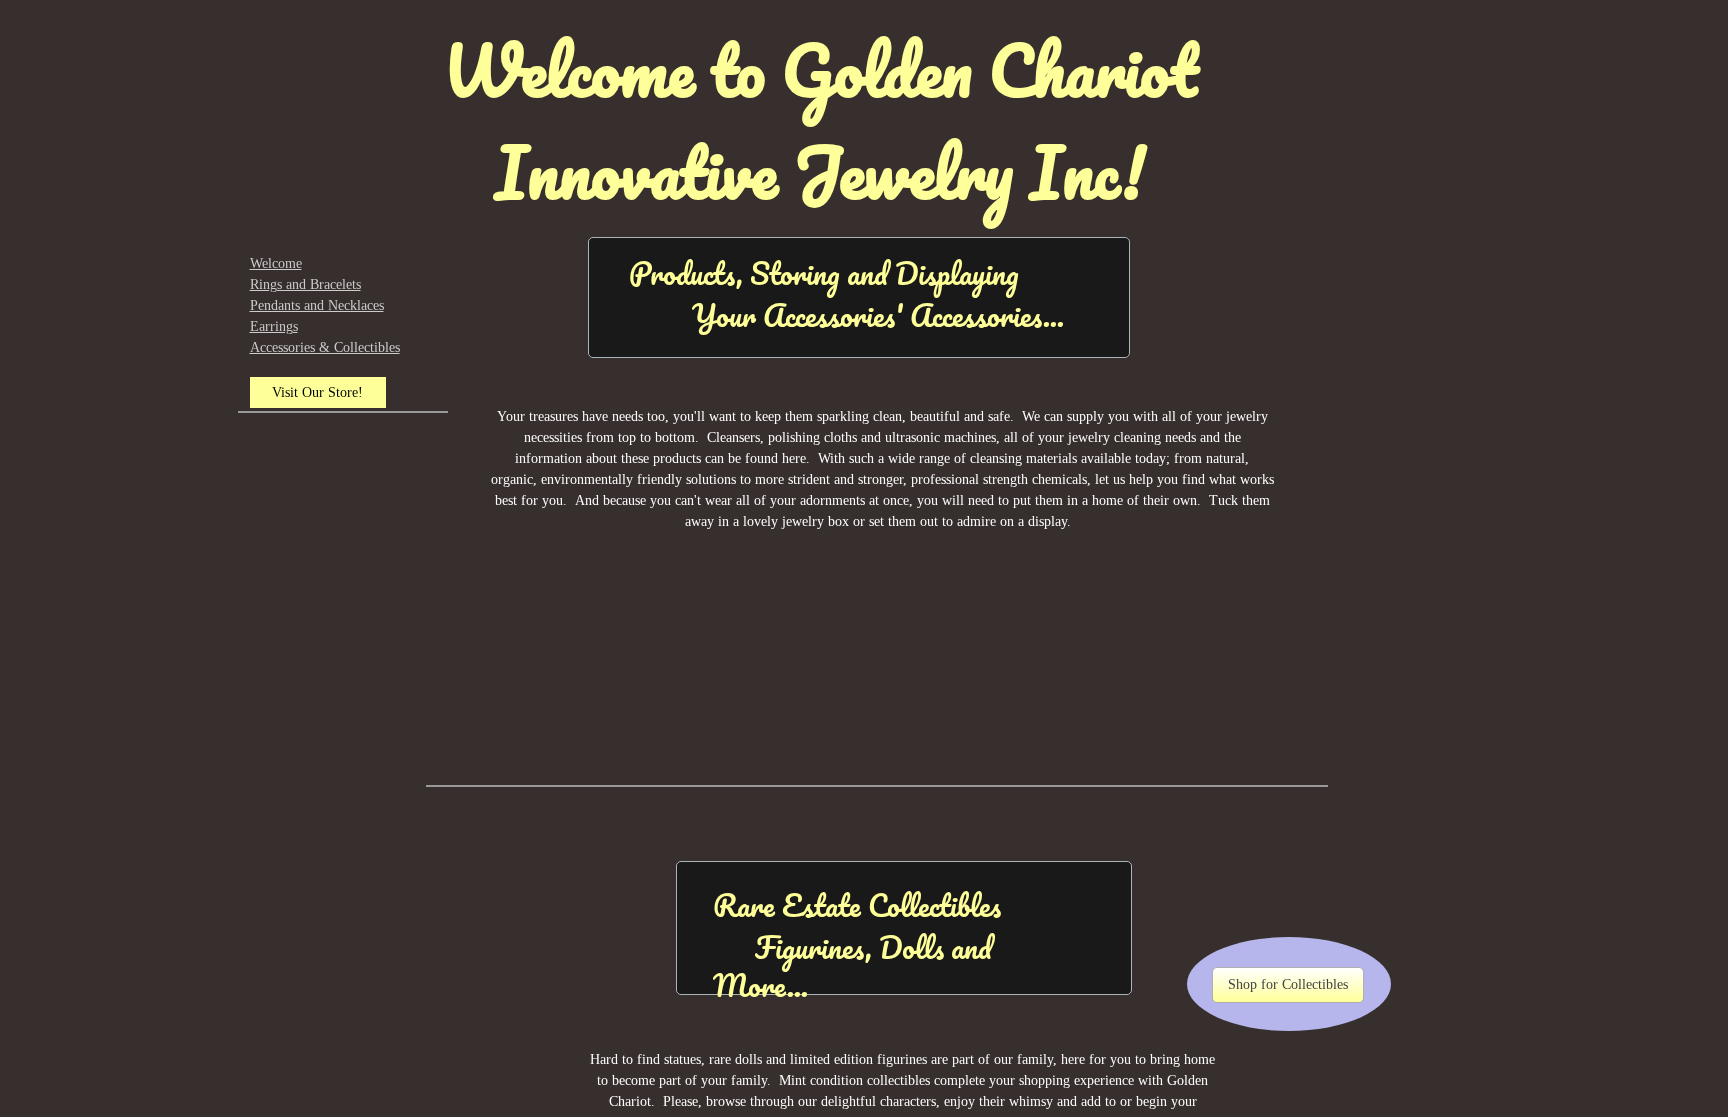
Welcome (276, 263)
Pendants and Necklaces (317, 305)
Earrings (274, 326)
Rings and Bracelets (305, 284)
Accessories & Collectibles (325, 347)
